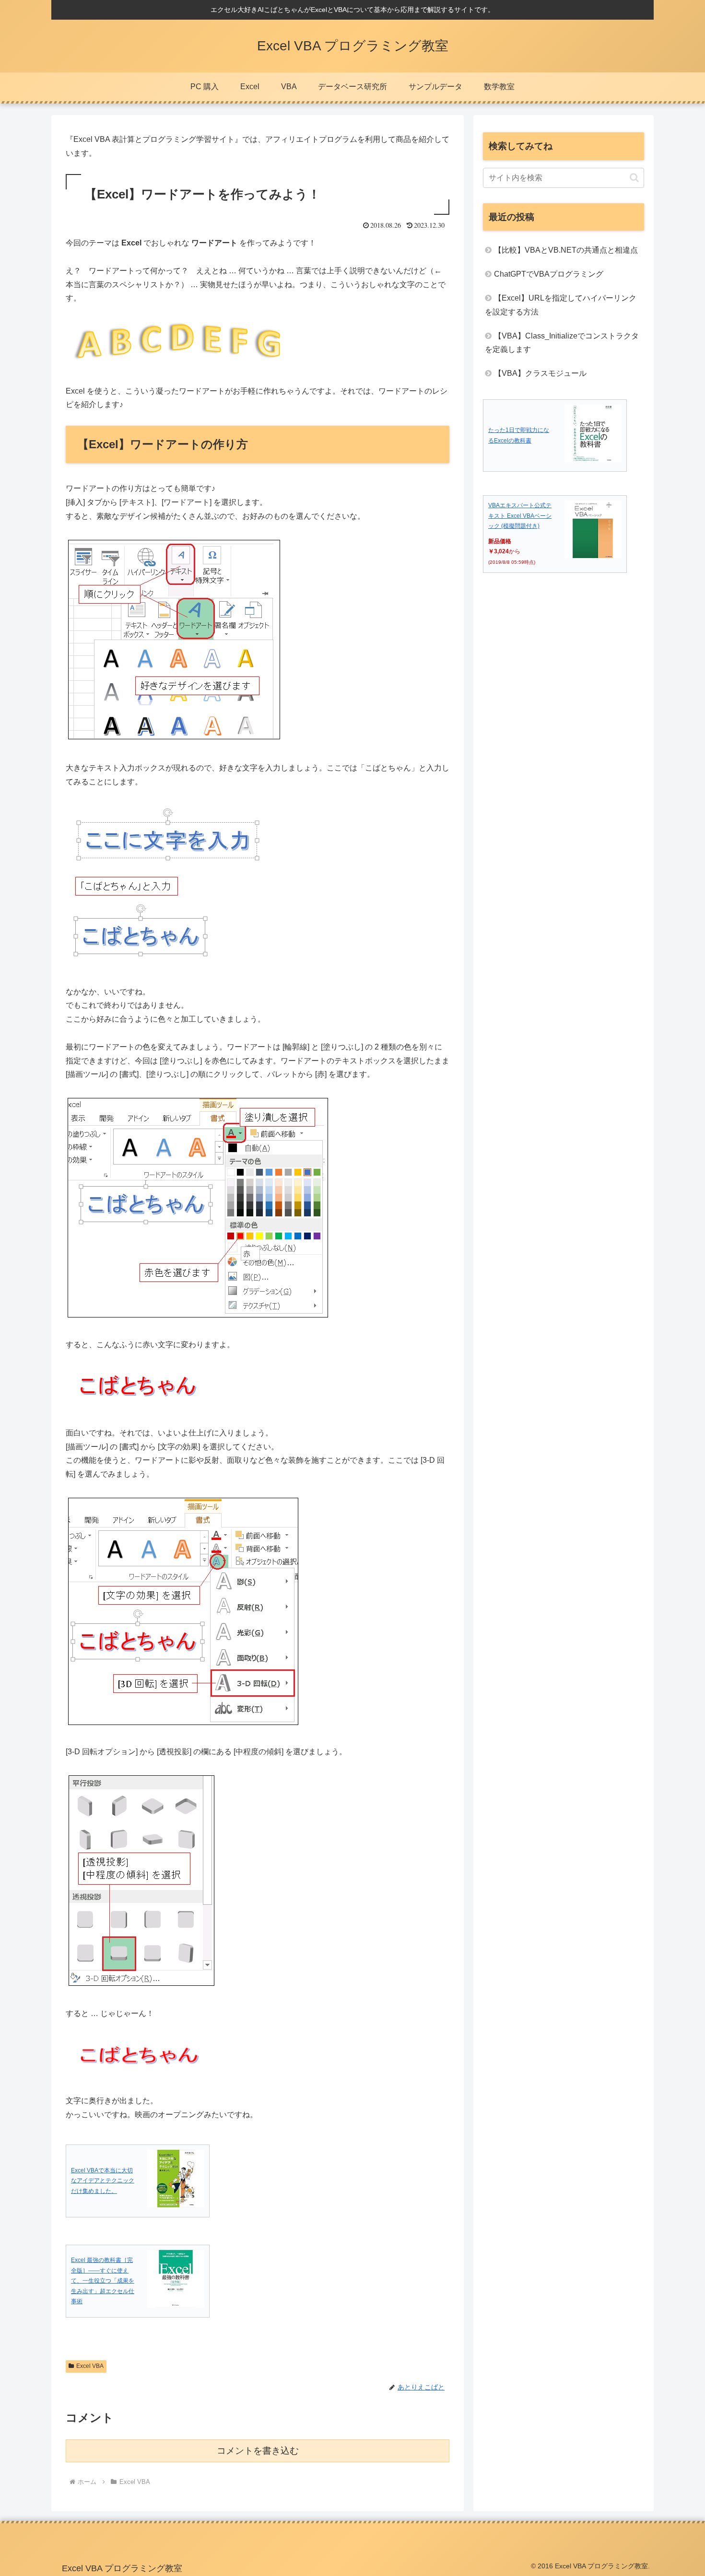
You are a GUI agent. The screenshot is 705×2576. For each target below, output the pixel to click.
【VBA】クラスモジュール (540, 373)
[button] (634, 178)
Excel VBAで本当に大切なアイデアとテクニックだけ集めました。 (103, 2181)
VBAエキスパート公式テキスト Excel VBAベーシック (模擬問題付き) (520, 516)
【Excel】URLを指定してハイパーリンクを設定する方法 (561, 305)
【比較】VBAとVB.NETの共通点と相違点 (566, 250)
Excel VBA (90, 2366)
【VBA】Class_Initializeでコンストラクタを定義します (562, 343)
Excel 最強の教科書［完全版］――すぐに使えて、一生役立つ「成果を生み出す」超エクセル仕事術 (103, 2281)
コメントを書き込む (258, 2451)
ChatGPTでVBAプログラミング (549, 274)
